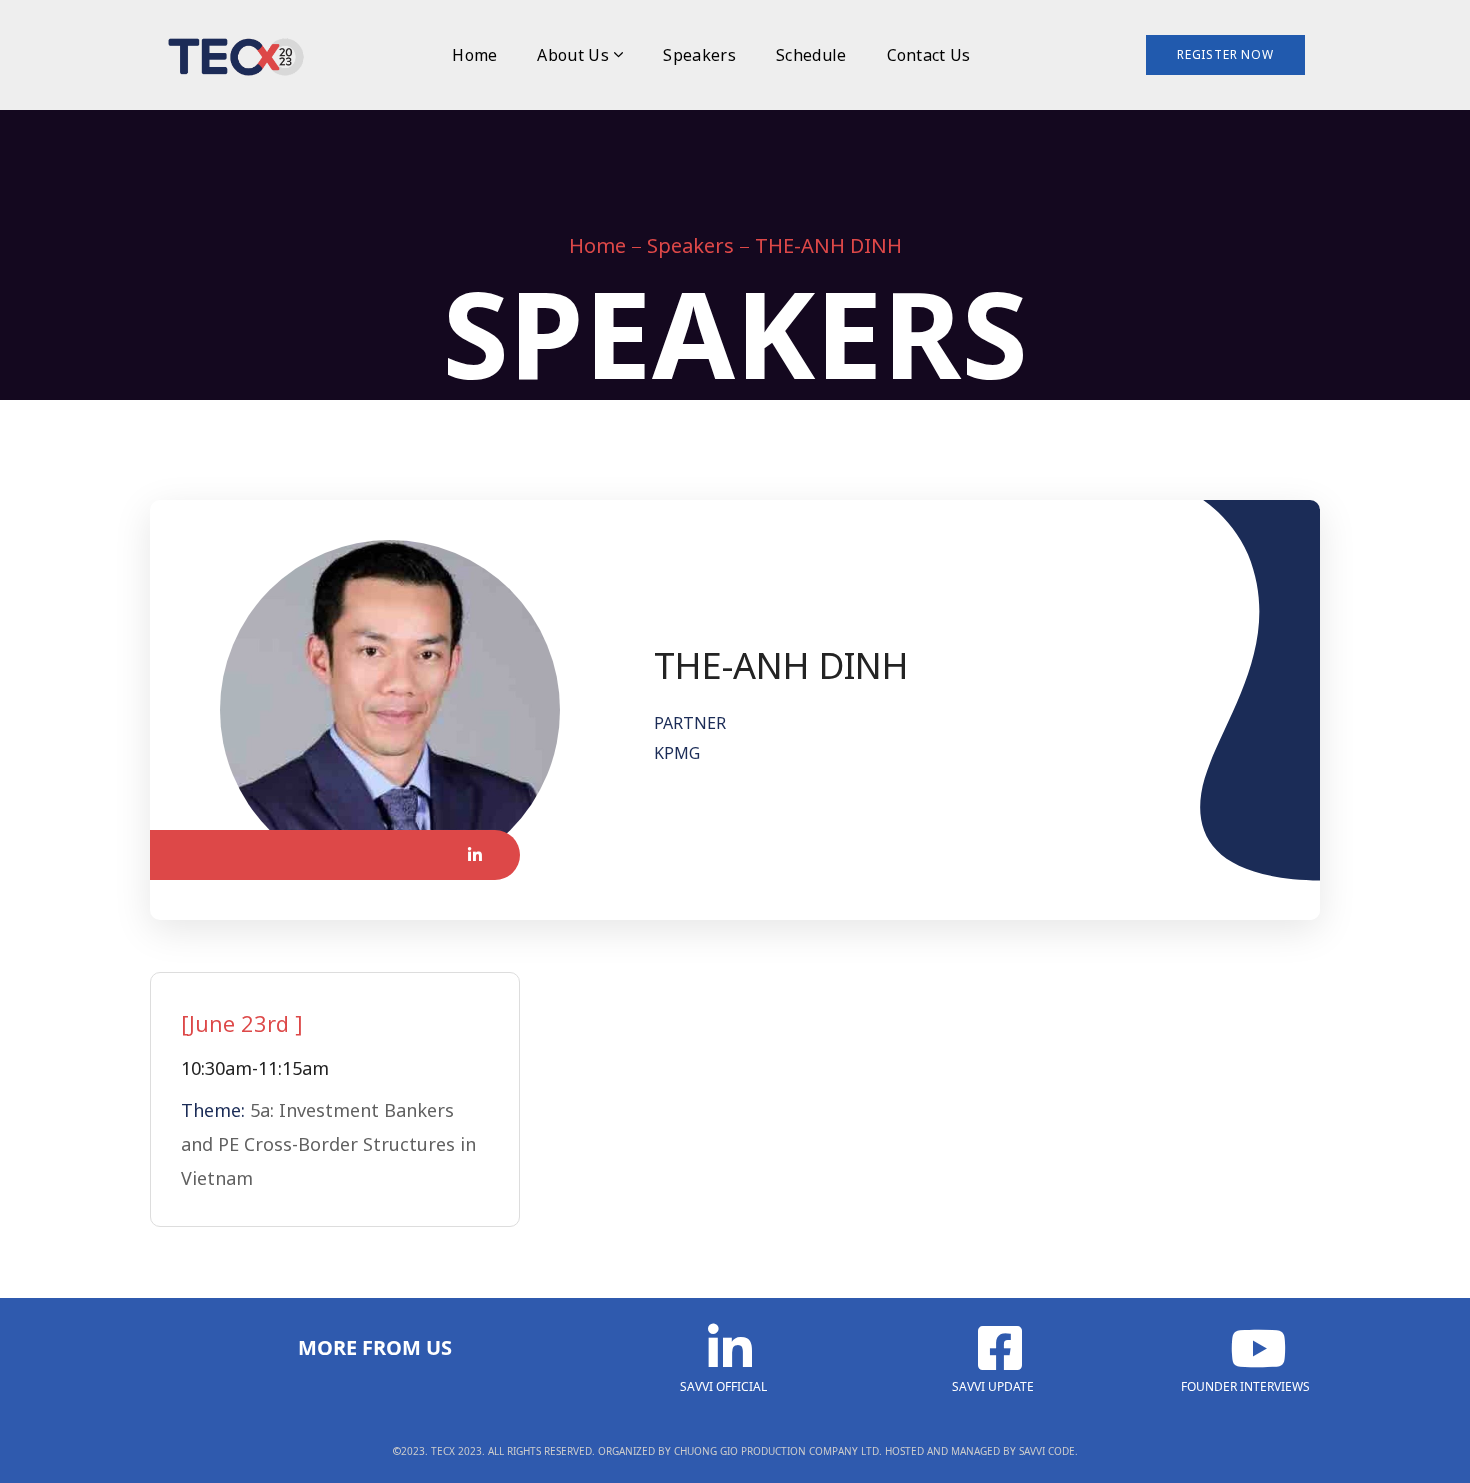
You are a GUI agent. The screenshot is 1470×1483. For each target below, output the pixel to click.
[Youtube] (1245, 1348)
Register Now (1225, 54)
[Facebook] (993, 1348)
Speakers (690, 245)
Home (597, 245)
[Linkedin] (723, 1348)
